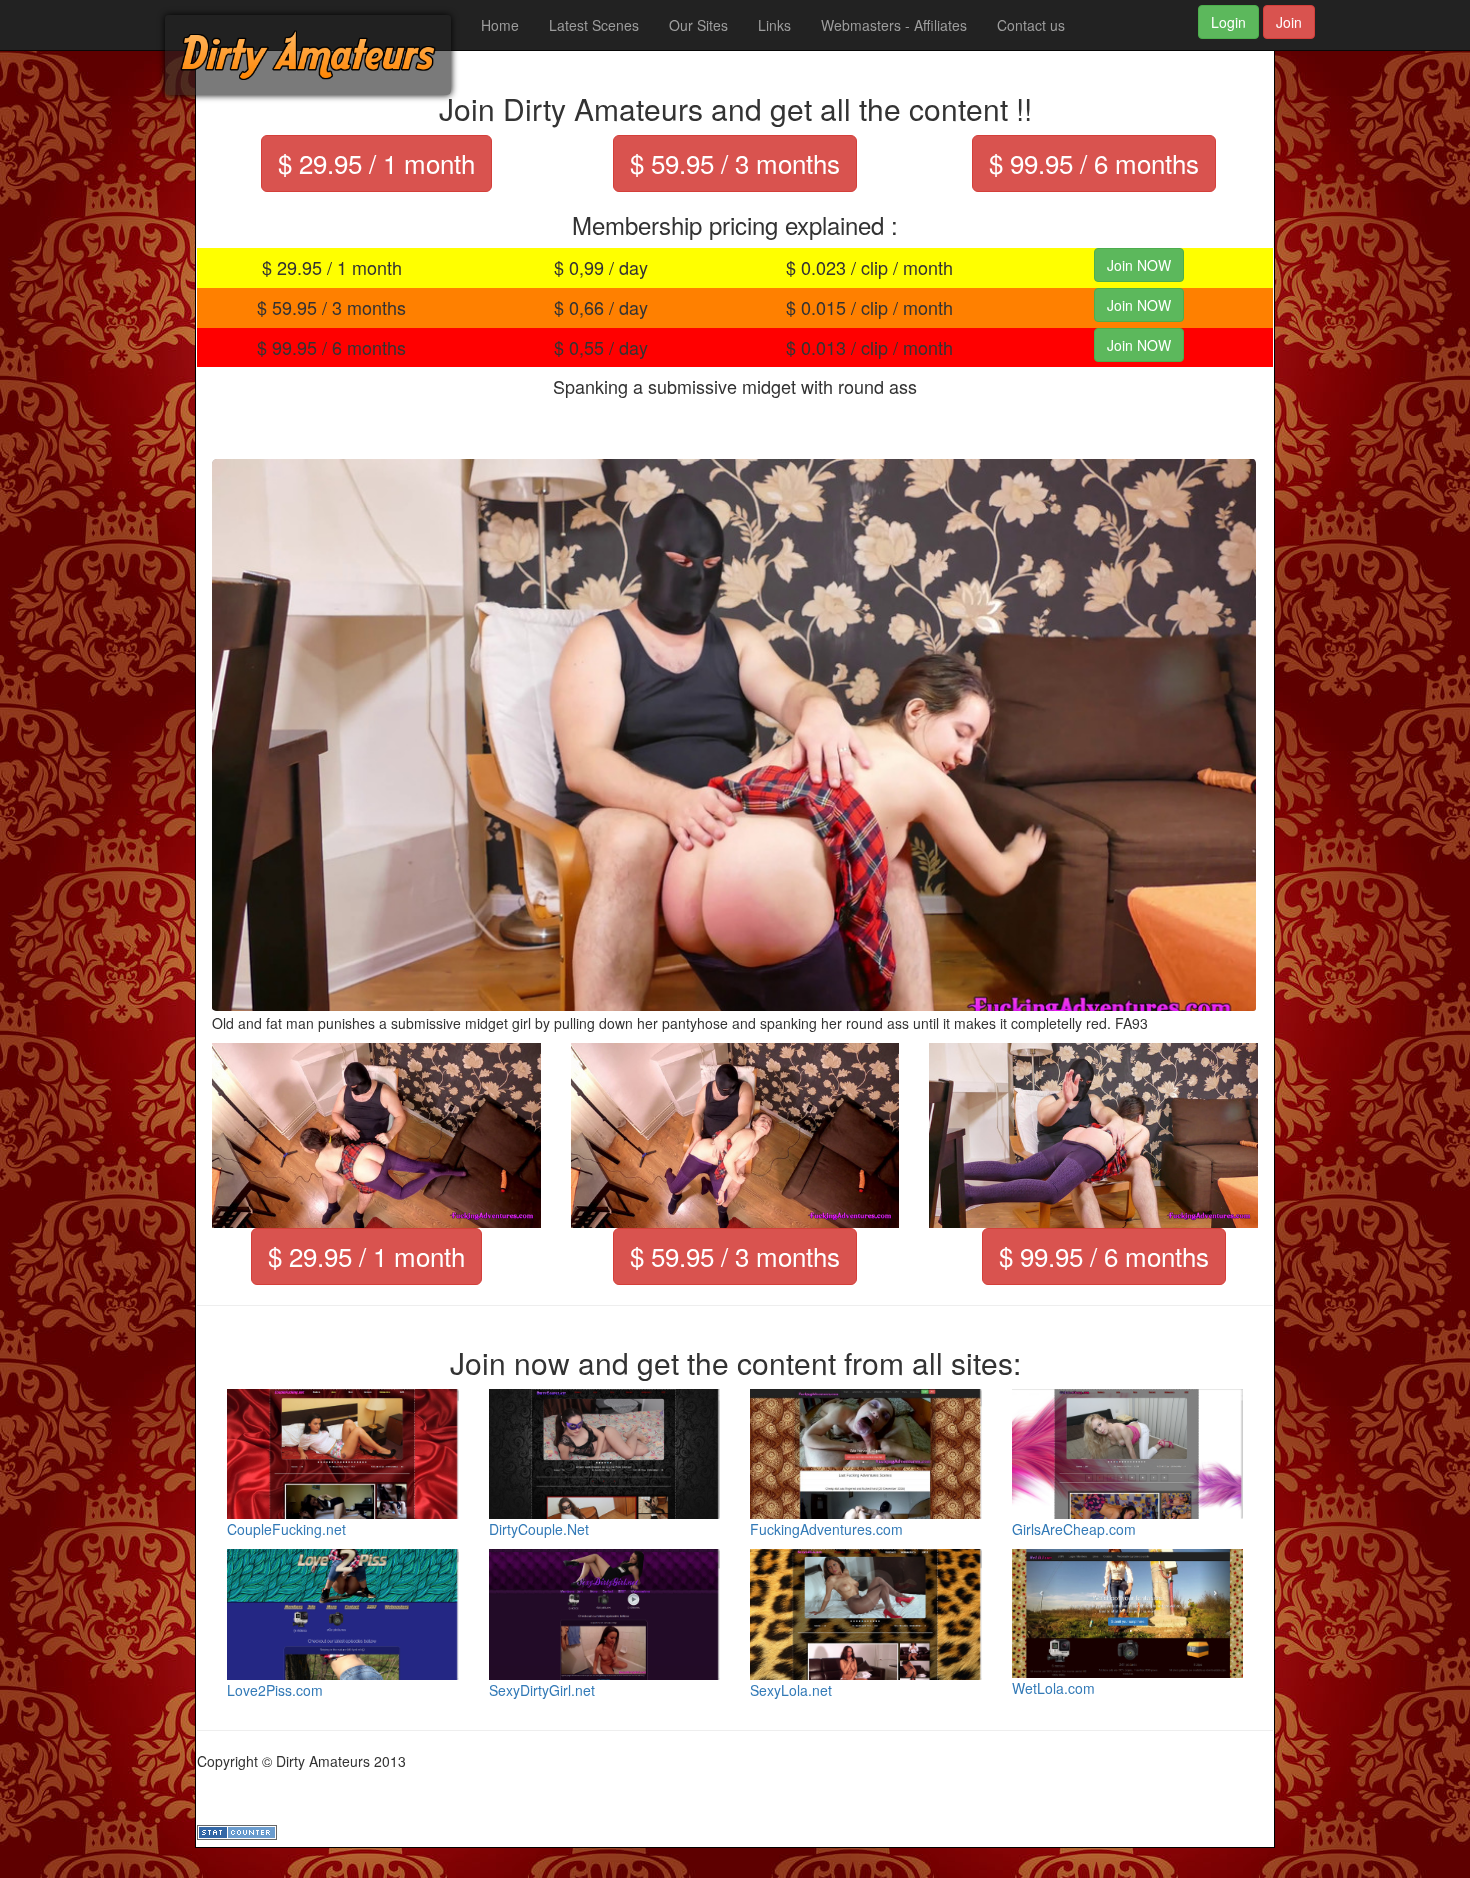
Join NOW (1139, 265)
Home (500, 25)
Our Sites (698, 25)
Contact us (1031, 25)
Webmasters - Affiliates (894, 25)
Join (1289, 22)
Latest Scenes (594, 25)
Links (774, 25)
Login (1228, 22)
